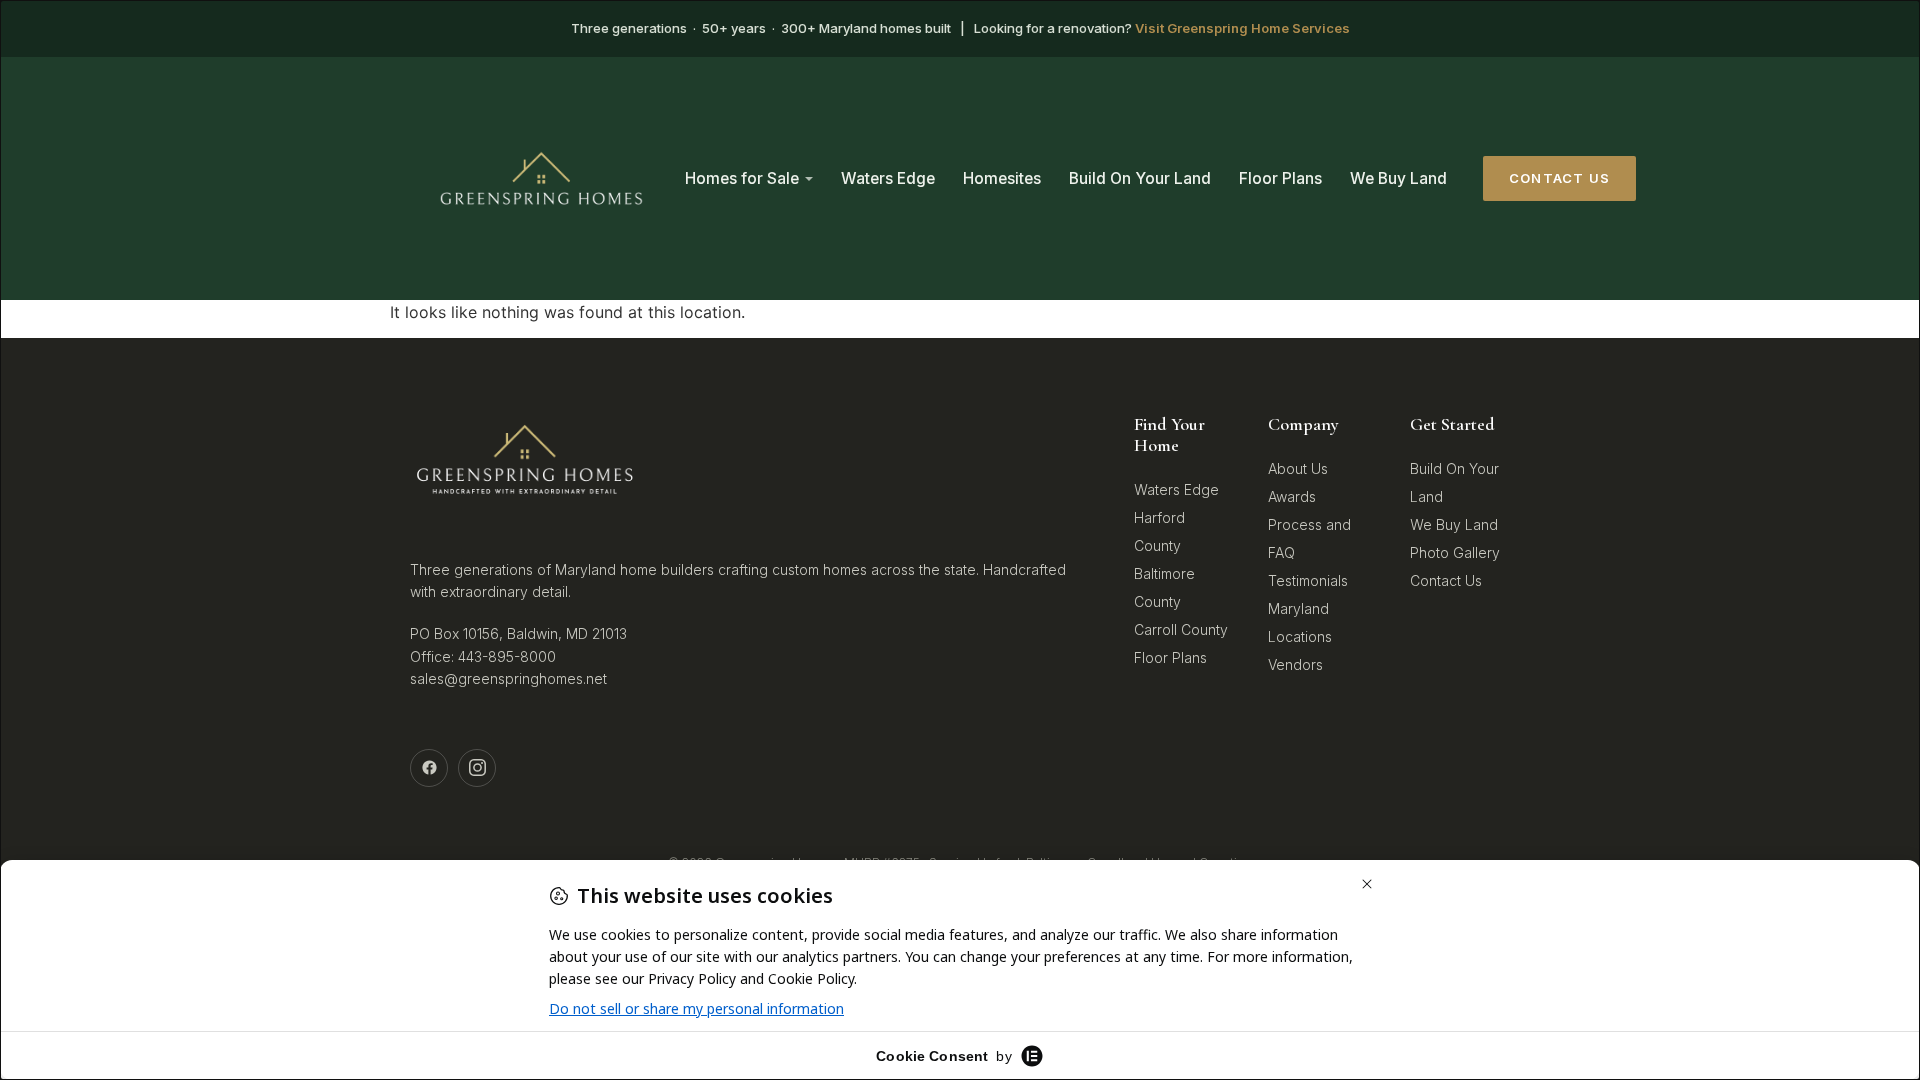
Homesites (1002, 178)
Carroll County (1181, 629)
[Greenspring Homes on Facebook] (429, 768)
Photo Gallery (1455, 552)
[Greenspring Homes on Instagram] (477, 768)
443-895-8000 (507, 656)
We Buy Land (1398, 178)
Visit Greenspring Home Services (1242, 28)
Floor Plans (1280, 178)
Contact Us (1559, 178)
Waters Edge (888, 178)
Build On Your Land (1140, 178)
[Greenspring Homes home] (541, 178)
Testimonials (1308, 580)
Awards (1292, 496)
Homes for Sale (742, 178)
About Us (1298, 468)
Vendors (1295, 664)
